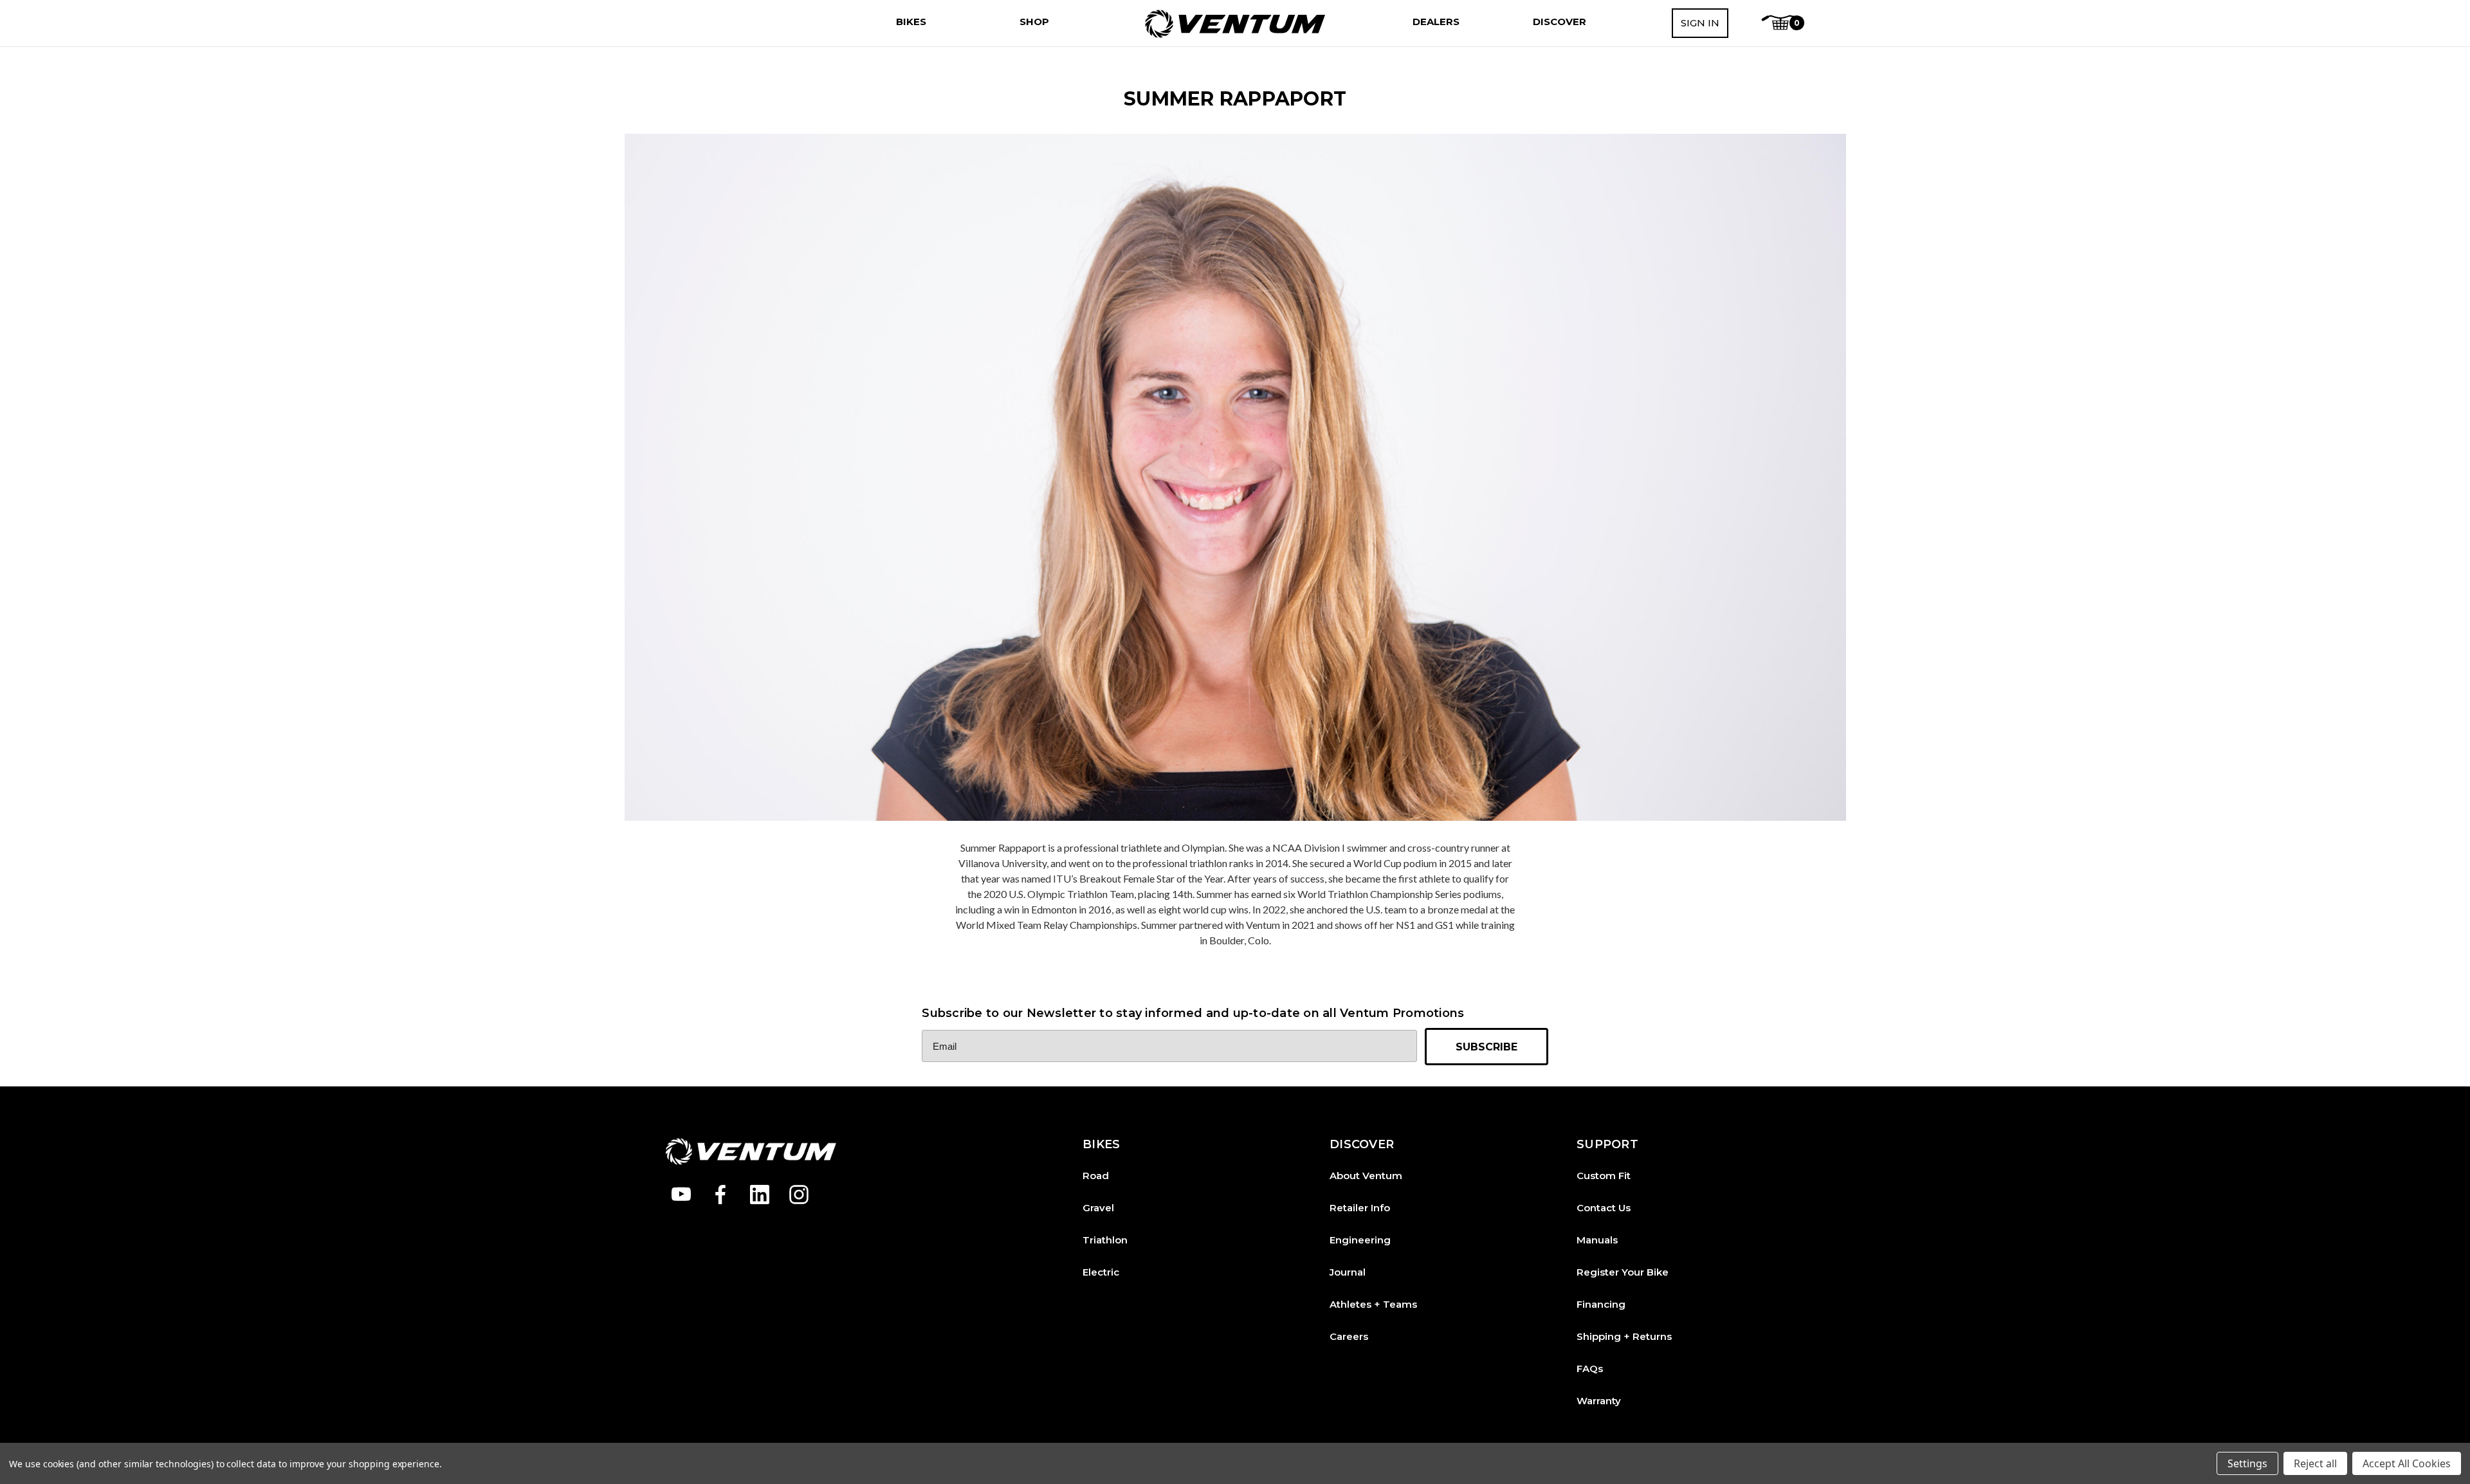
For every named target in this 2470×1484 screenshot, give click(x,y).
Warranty (1599, 1401)
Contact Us (1604, 1208)
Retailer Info (1360, 1208)
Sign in (1700, 23)
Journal (1348, 1272)
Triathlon (1105, 1240)
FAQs (1590, 1369)
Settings (2247, 1463)
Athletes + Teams (1373, 1304)
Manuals (1597, 1240)
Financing (1601, 1304)
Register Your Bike (1623, 1272)
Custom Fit (1604, 1176)
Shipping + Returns (1624, 1336)
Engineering (1360, 1240)
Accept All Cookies (2407, 1463)
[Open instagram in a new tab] (799, 1195)
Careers (1349, 1336)
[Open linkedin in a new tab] (760, 1195)
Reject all (2315, 1463)
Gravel (1098, 1208)
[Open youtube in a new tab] (681, 1195)
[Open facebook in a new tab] (720, 1195)
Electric (1101, 1272)
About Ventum (1366, 1176)
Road (1096, 1176)
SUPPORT (1607, 1145)
